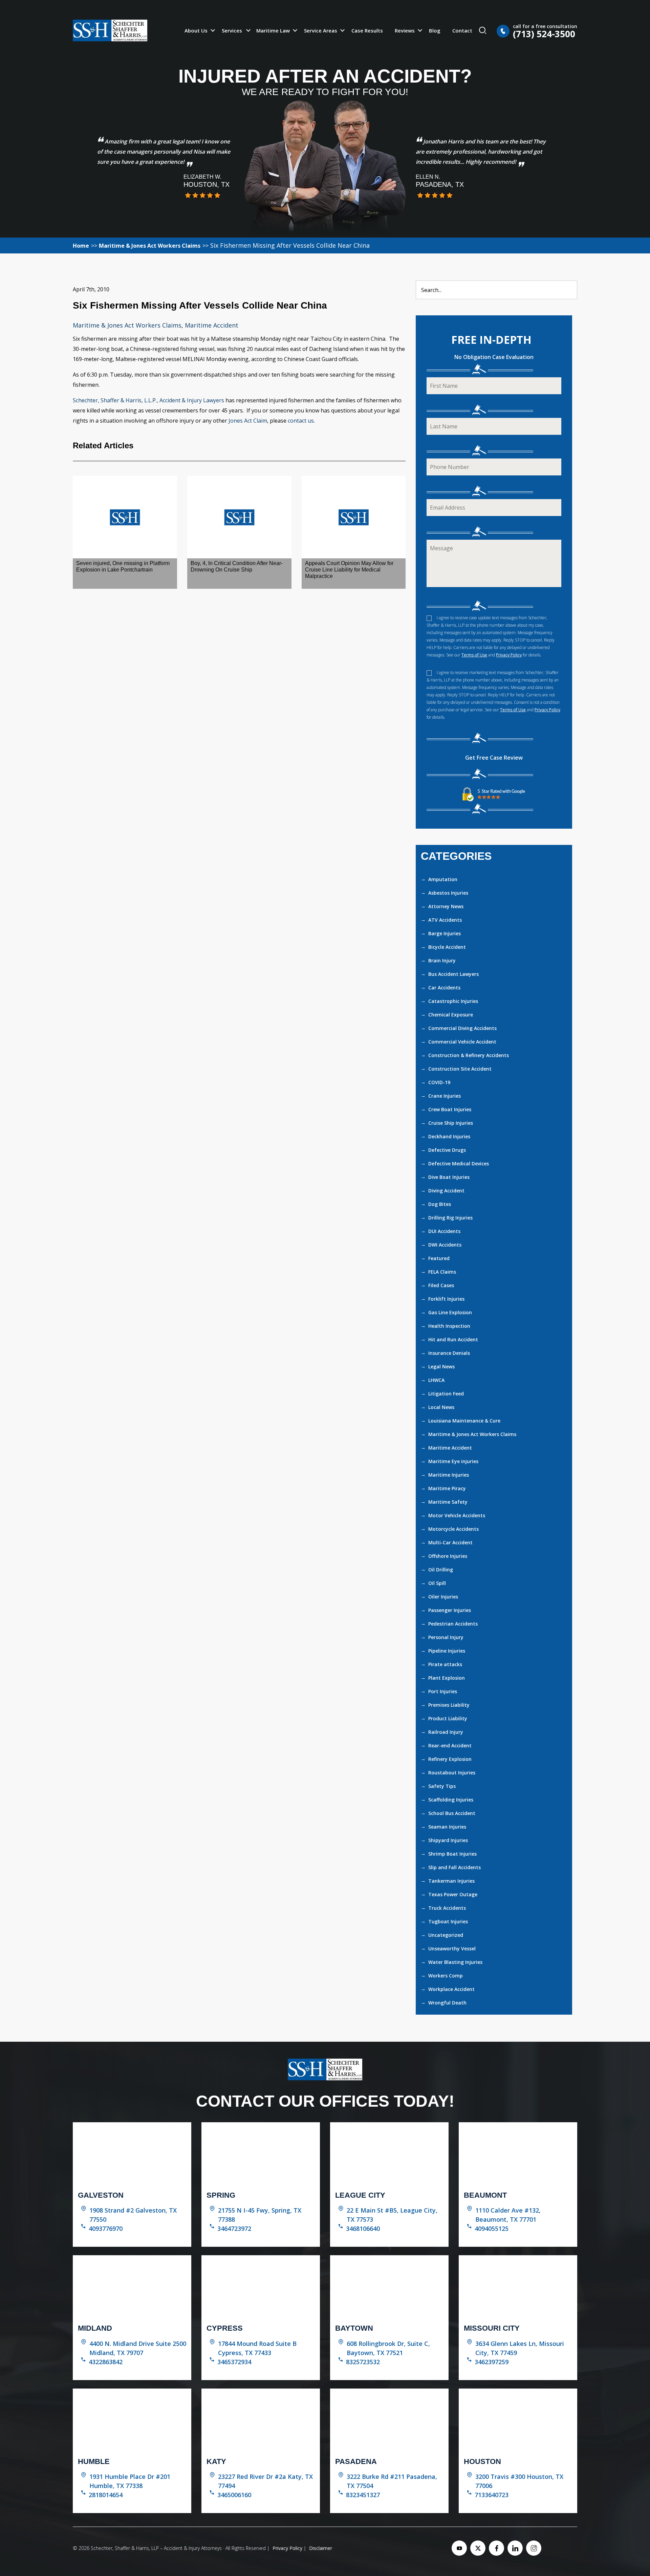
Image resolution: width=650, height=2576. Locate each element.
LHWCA (436, 1380)
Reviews (405, 30)
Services (232, 30)
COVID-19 (439, 1082)
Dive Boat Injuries (449, 1177)
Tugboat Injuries (448, 1921)
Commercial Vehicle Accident (462, 1042)
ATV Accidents (445, 920)
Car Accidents (444, 988)
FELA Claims (442, 1272)
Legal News (441, 1367)
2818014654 (106, 2495)
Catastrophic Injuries (453, 1001)
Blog (435, 30)
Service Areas (321, 30)
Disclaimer (321, 2548)
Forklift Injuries (446, 1299)
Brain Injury (442, 960)
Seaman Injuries (447, 1827)
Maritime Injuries (449, 1475)
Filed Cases (441, 1285)
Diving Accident (446, 1191)
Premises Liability (449, 1705)
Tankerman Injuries (451, 1881)
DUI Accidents (444, 1231)
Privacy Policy (509, 655)
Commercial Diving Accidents (462, 1028)
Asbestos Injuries (448, 893)
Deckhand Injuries (449, 1136)
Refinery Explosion (450, 1759)
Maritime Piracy (447, 1488)
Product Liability (448, 1718)
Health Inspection (449, 1326)
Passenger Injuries (450, 1610)
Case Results (367, 30)
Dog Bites (440, 1204)
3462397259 (492, 2362)
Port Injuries (443, 1691)
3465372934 (234, 2362)
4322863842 (106, 2362)
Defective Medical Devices (459, 1163)
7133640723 (492, 2495)
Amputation (443, 879)
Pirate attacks (445, 1664)
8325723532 (363, 2362)
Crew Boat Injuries (450, 1109)
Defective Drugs (447, 1150)
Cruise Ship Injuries (451, 1123)
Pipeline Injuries (447, 1651)
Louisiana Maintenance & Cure (464, 1421)
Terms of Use (474, 655)
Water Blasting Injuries (455, 1962)
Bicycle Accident (447, 947)
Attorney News (446, 906)
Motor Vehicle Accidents (457, 1515)
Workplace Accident (451, 1989)
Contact (462, 30)
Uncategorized (446, 1935)
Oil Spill (437, 1583)
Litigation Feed (446, 1394)
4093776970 (106, 2228)
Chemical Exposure (451, 1015)
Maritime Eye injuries (453, 1461)
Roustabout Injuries (452, 1773)
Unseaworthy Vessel (452, 1948)
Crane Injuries (445, 1096)
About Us (196, 30)
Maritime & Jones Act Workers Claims (150, 246)
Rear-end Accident (450, 1745)
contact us (301, 421)
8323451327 (363, 2495)
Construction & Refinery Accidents (469, 1055)
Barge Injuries (445, 933)
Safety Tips (442, 1786)
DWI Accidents (445, 1245)
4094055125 (492, 2228)
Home (81, 246)
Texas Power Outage (453, 1894)
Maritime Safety (448, 1502)
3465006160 (234, 2495)
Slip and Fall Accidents (454, 1867)
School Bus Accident (452, 1813)
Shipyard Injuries (448, 1840)
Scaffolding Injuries (451, 1800)
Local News (441, 1407)
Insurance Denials (449, 1353)
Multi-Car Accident (450, 1542)
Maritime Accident (212, 325)
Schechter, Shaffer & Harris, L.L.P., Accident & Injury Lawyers (148, 400)
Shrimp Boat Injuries (452, 1854)
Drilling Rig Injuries (450, 1218)
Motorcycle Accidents (453, 1529)
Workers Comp (446, 1976)
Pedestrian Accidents (453, 1624)
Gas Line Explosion (450, 1312)
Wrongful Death (447, 2003)
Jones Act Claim (248, 421)
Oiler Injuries (443, 1597)
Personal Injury (446, 1637)
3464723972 (234, 2228)
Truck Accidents (447, 1908)
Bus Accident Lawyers (453, 974)
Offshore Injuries (448, 1556)
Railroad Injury (446, 1732)
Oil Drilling (441, 1570)
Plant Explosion (447, 1678)
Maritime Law (273, 30)
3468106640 (363, 2228)
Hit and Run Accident (453, 1339)
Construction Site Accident (460, 1069)
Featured (439, 1258)
